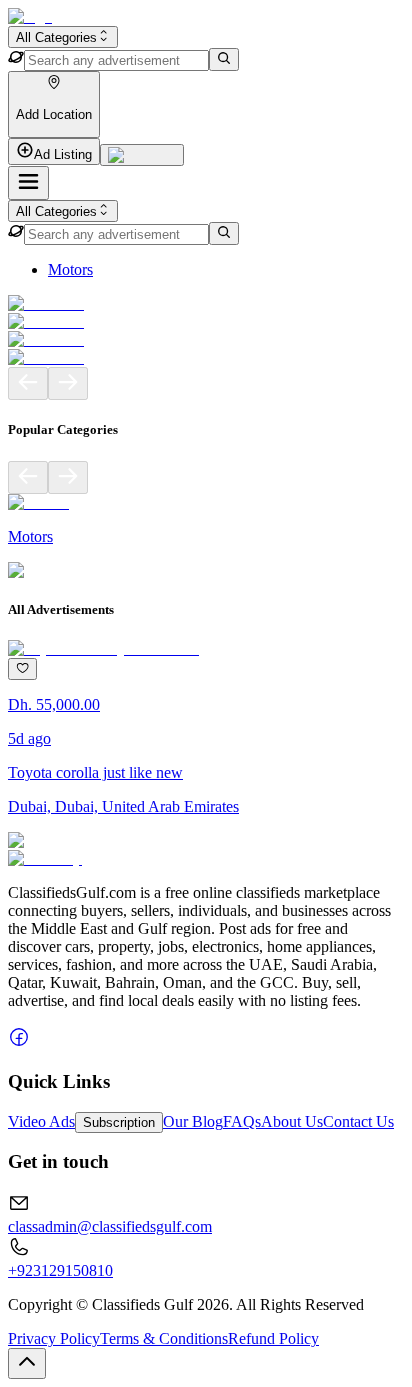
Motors (70, 269)
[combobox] (63, 37)
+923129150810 (60, 1270)
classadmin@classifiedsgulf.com (110, 1226)
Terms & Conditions (164, 1338)
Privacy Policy (54, 1338)
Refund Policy (273, 1338)
